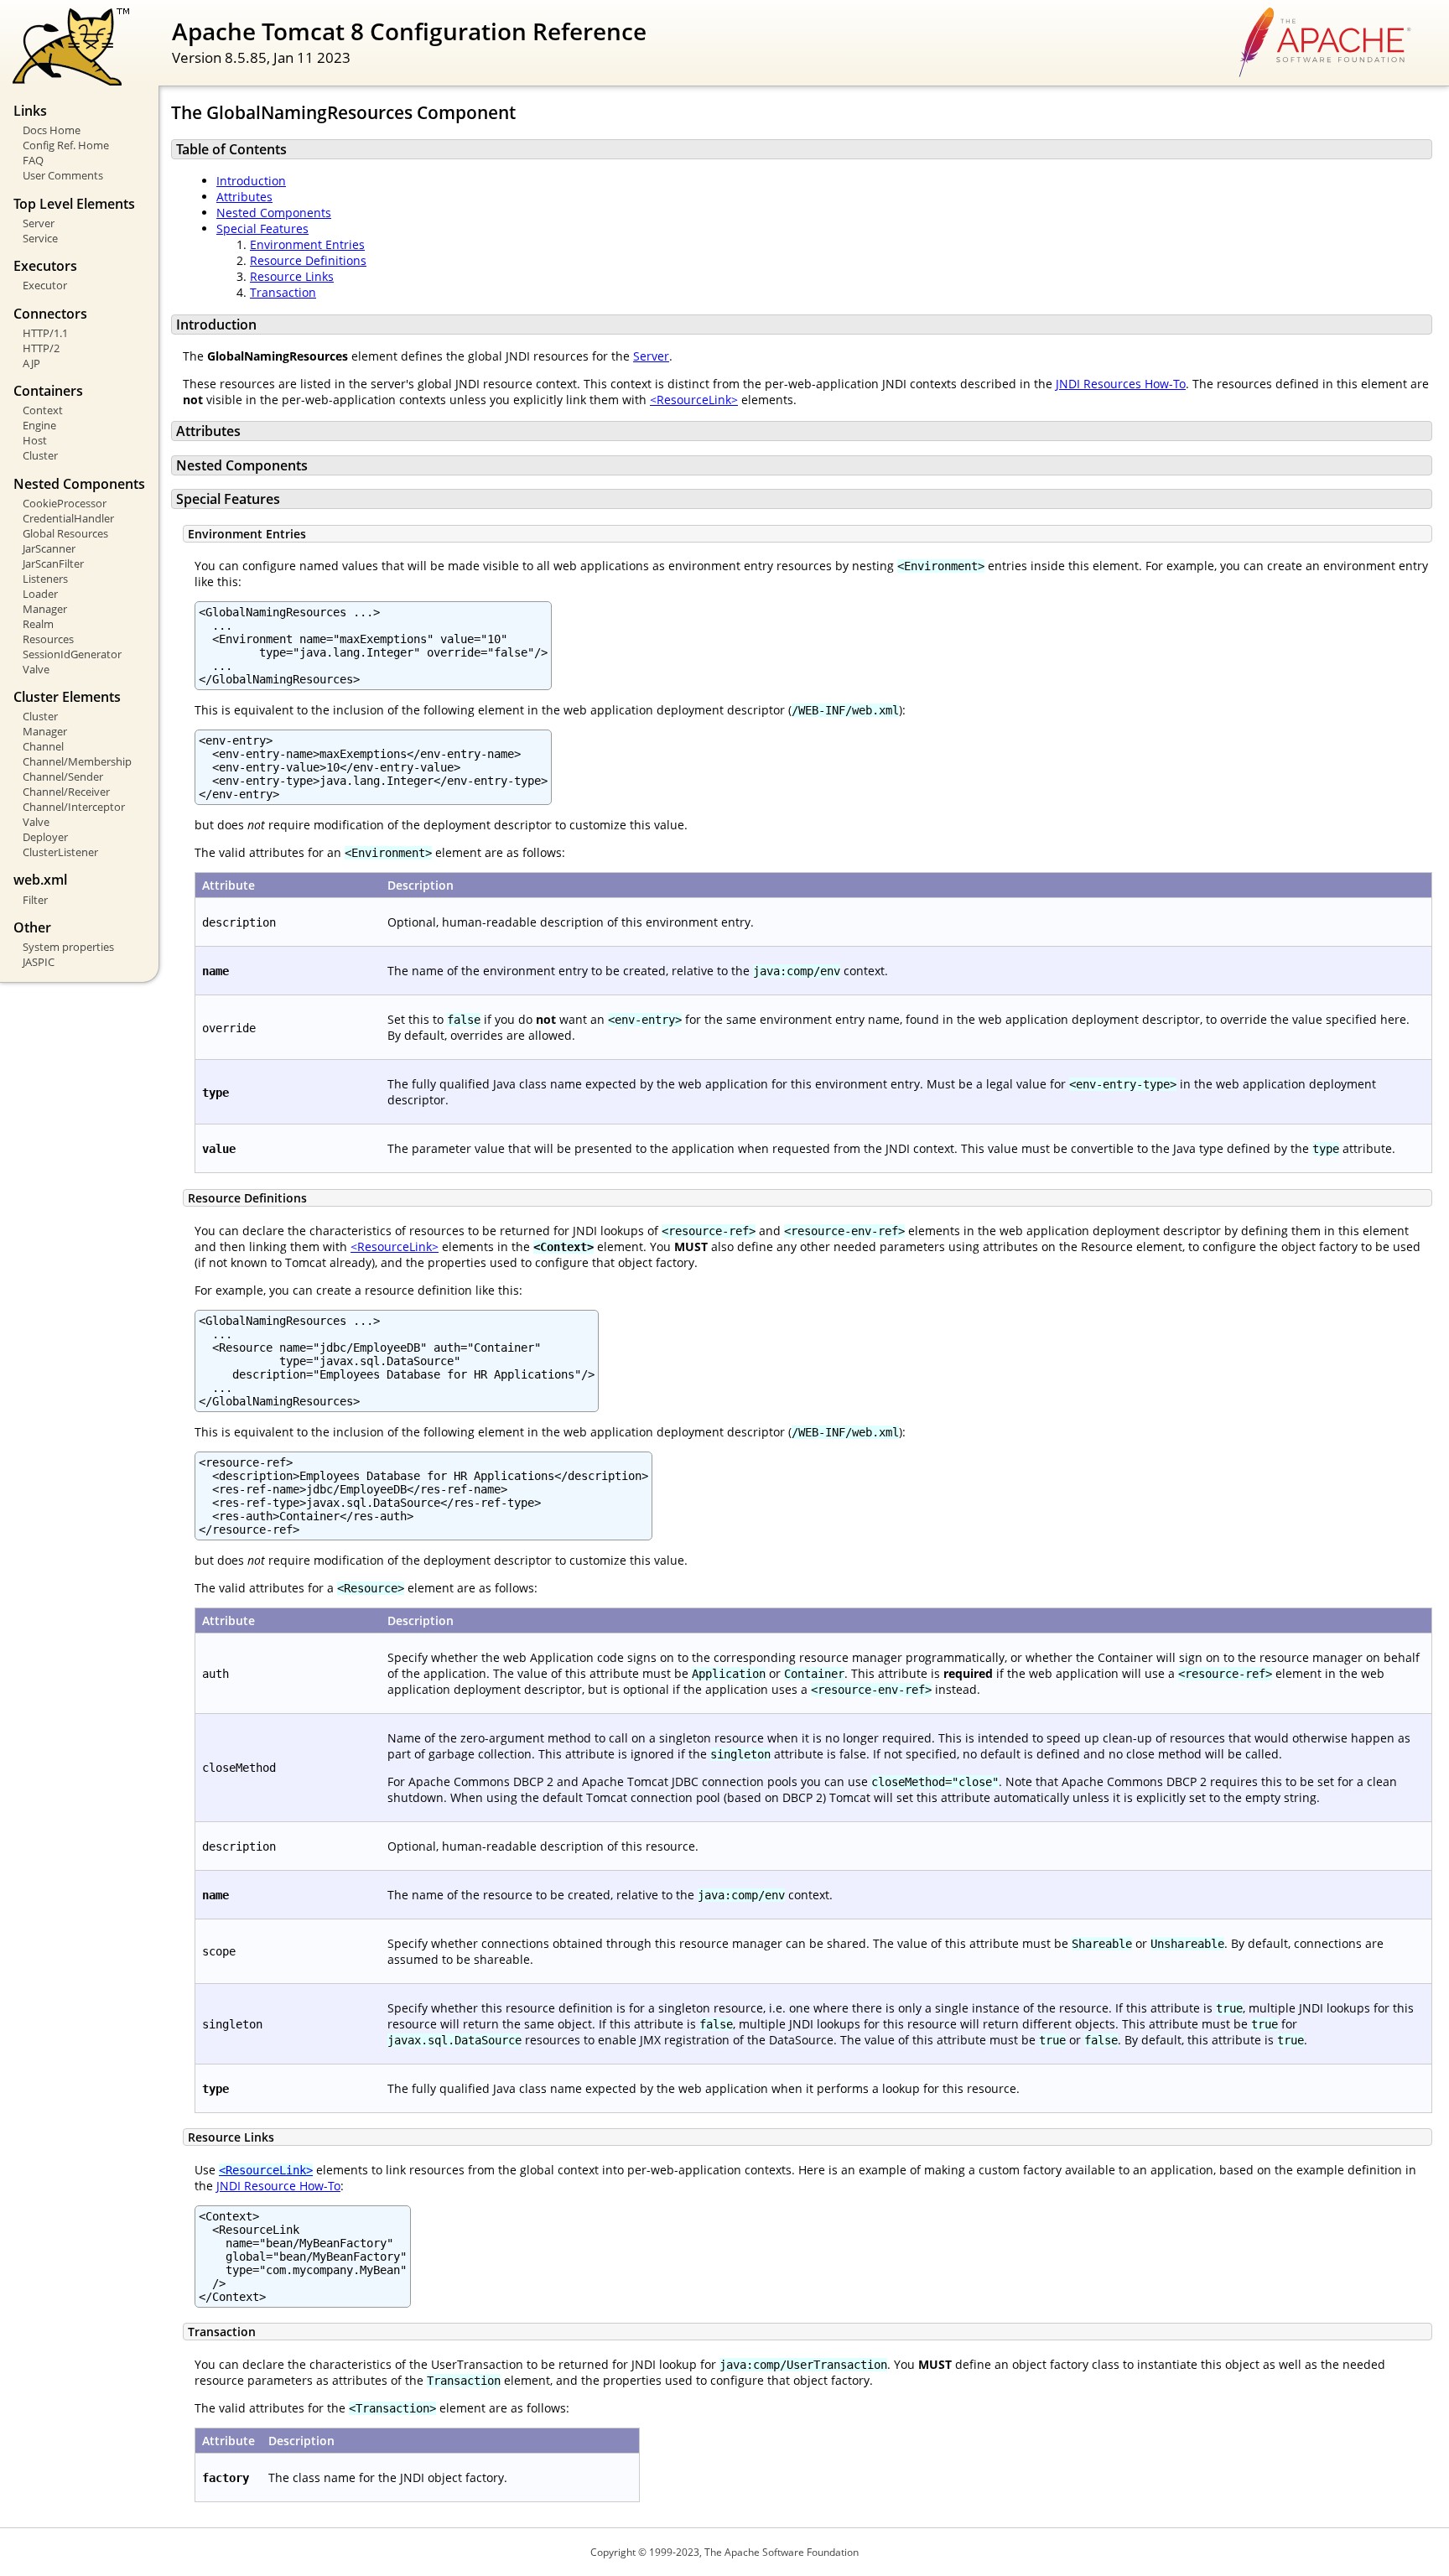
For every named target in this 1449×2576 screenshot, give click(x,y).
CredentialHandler (68, 518)
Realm (38, 624)
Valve (36, 669)
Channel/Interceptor (74, 807)
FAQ (33, 160)
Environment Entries (307, 244)
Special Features (262, 229)
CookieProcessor (65, 503)
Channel (43, 746)
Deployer (45, 837)
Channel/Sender (63, 776)
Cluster (40, 455)
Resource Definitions (308, 260)
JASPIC (39, 962)
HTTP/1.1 (45, 333)
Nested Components (274, 213)
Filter (35, 900)
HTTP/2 (41, 348)
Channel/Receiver (66, 792)
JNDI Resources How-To (1121, 384)
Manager (45, 609)
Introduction (251, 181)
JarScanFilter (53, 563)
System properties (68, 947)
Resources (48, 639)
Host (35, 440)
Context (43, 410)
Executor (45, 285)
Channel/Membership (77, 761)
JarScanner (49, 548)
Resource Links (292, 276)
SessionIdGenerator (72, 654)
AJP (31, 363)
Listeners (45, 579)
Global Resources (65, 533)
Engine (39, 425)
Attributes (244, 197)
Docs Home (52, 130)
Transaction (283, 292)
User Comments (63, 175)
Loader (40, 594)
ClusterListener (60, 852)
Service (40, 238)
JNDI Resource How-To (278, 2186)
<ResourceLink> (694, 400)
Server (39, 223)
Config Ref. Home (66, 145)
